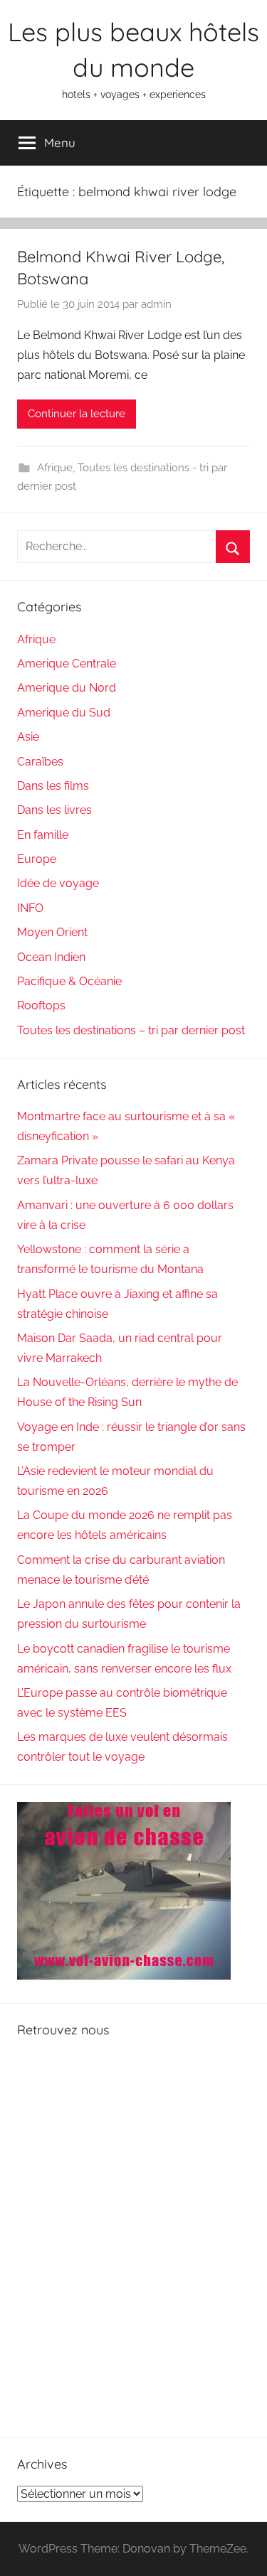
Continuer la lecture (77, 414)
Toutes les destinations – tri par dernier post (131, 1030)
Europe (37, 859)
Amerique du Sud (64, 713)
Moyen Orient (52, 932)
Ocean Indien (51, 957)
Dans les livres (54, 810)
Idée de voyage (58, 883)
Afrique (55, 468)
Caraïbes (40, 762)
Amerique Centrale (67, 664)
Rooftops (41, 1005)
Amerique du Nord (67, 688)
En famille (43, 835)
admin (156, 304)
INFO (30, 908)
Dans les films (53, 786)
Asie (28, 737)
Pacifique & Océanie (69, 981)
